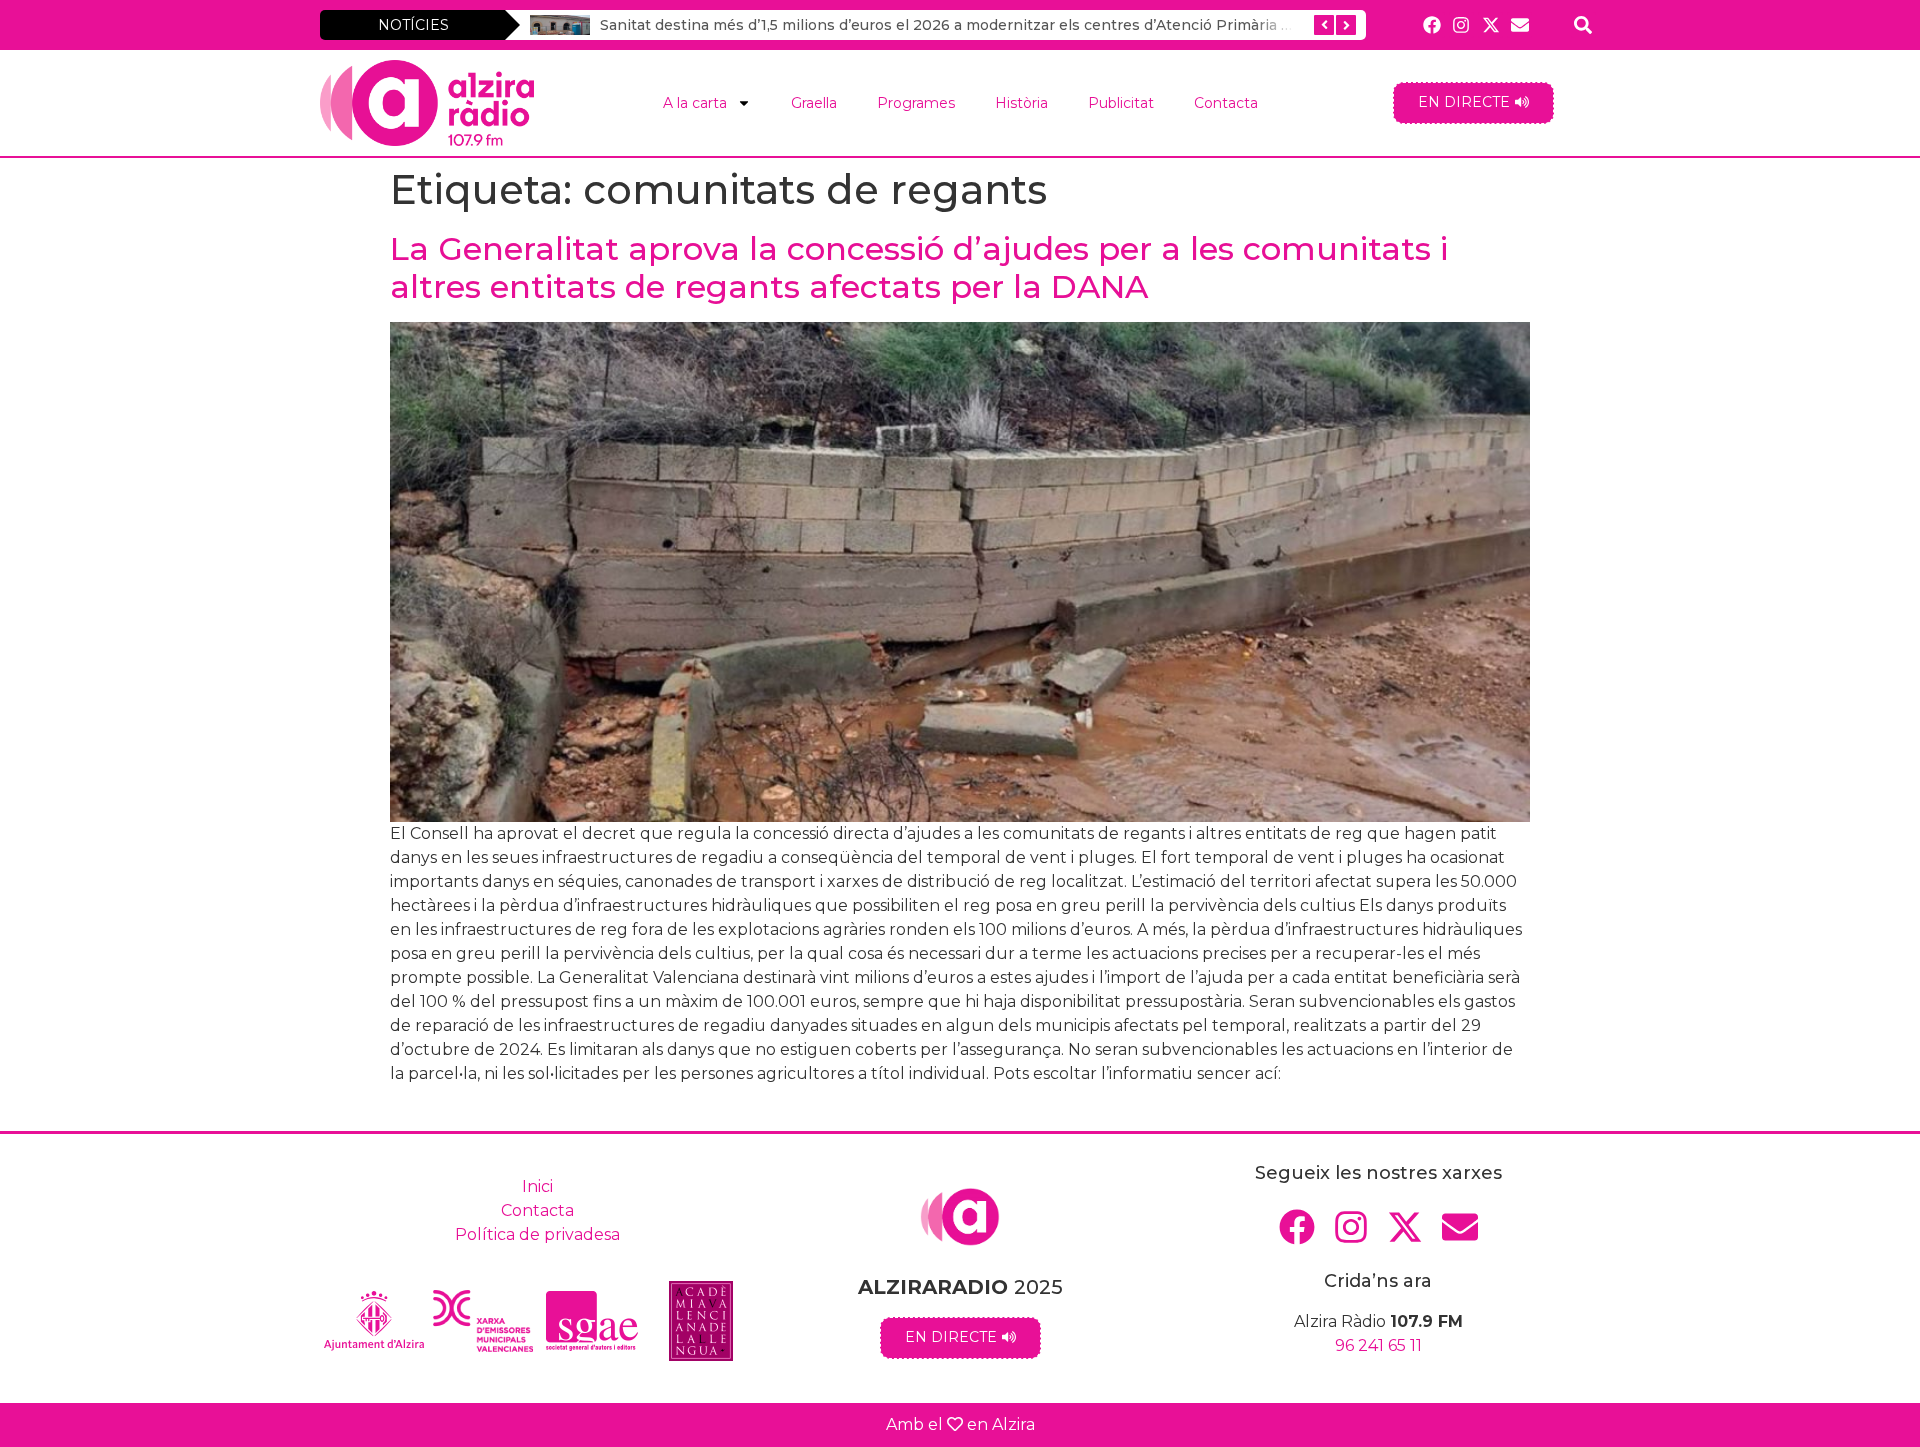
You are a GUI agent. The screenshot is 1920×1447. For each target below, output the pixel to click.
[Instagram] (1461, 24)
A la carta (695, 103)
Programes (916, 103)
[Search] (1583, 24)
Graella (814, 103)
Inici (537, 1186)
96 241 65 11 (1378, 1345)
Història (1021, 103)
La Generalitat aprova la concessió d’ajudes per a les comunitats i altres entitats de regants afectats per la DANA (919, 267)
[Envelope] (1519, 24)
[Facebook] (1432, 24)
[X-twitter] (1490, 24)
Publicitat (1121, 103)
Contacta (1226, 103)
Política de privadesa (537, 1234)
